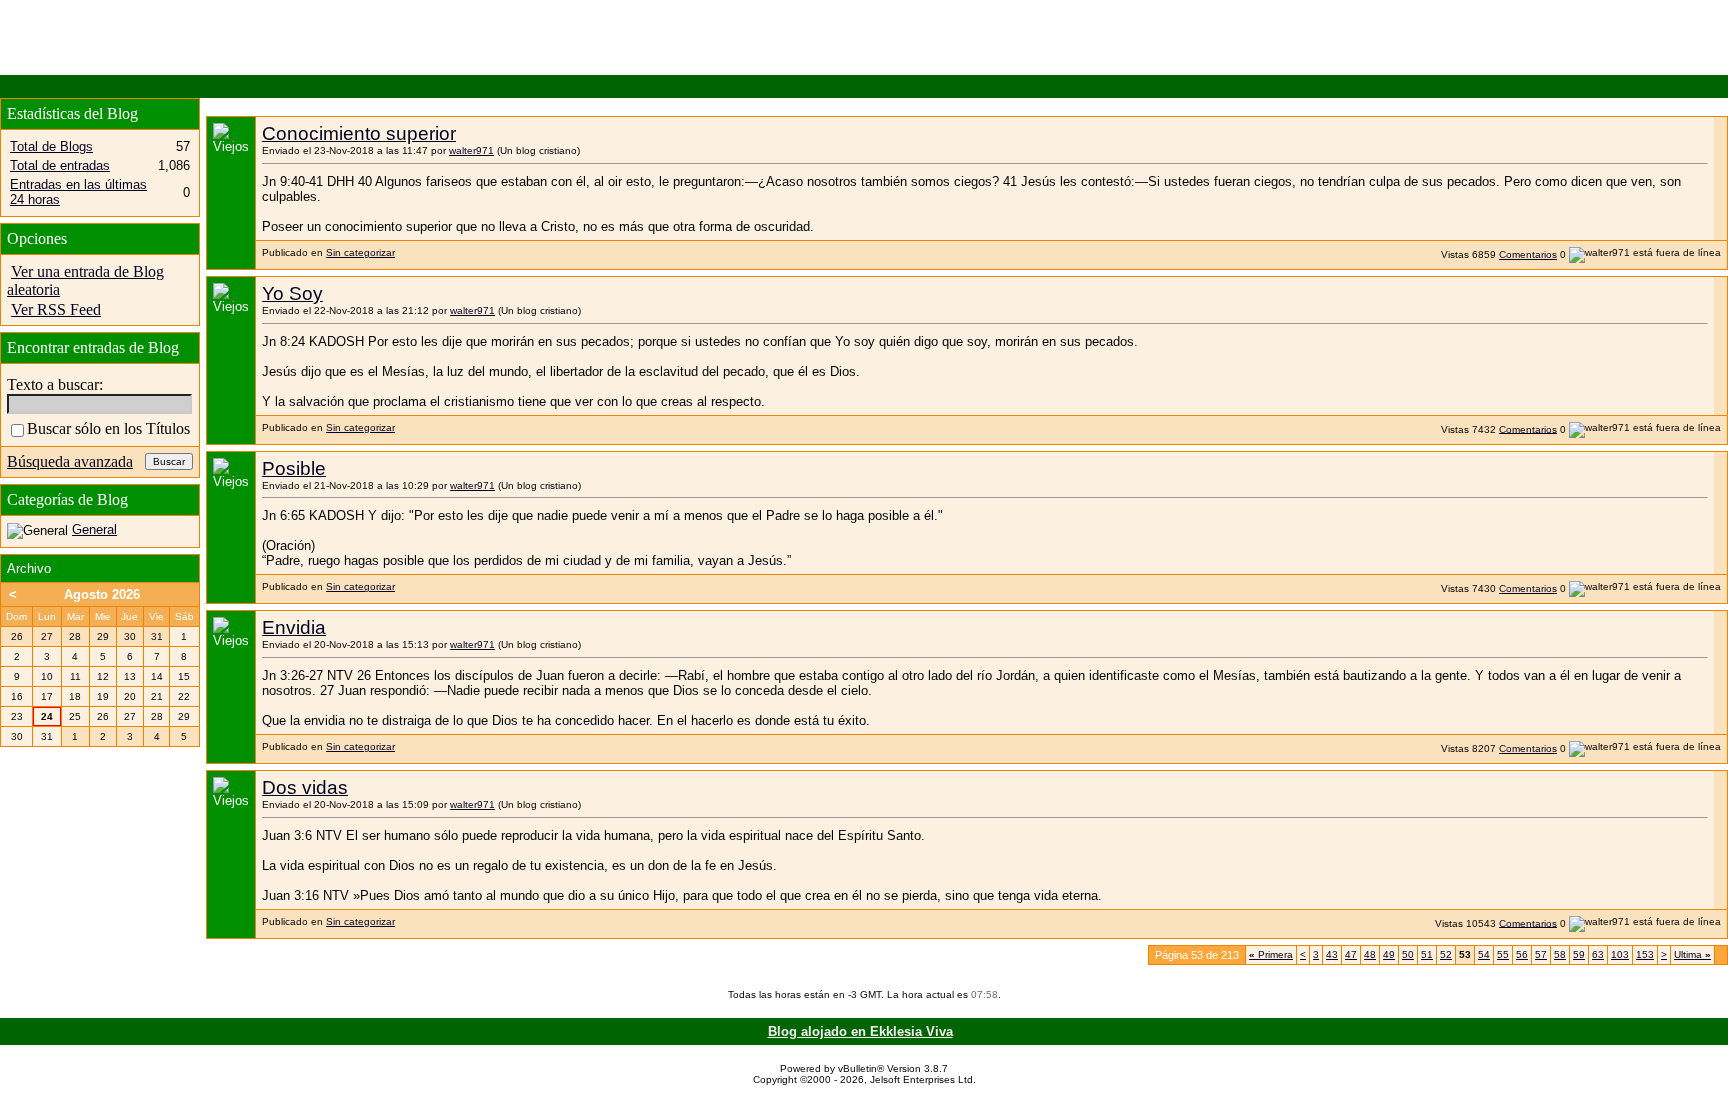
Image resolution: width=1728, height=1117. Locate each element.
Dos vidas (305, 787)
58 (1560, 954)
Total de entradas (60, 165)
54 (1484, 954)
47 (1351, 954)
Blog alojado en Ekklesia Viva (860, 1031)
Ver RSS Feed (56, 309)
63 (1598, 954)
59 (1579, 954)
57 (1541, 954)
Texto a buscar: (55, 384)
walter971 (471, 150)
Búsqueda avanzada (70, 461)
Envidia (294, 627)
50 (1408, 954)
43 (1332, 954)
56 (1522, 954)
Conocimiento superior (359, 133)
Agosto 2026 (102, 594)
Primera (1271, 954)
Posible (294, 468)
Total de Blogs (51, 146)
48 (1370, 954)
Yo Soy (292, 293)
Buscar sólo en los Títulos (108, 428)
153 (1645, 954)
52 (1446, 954)
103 (1620, 954)
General (94, 529)
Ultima (1692, 954)
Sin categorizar (360, 252)
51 (1427, 954)
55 (1503, 954)
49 (1389, 954)
